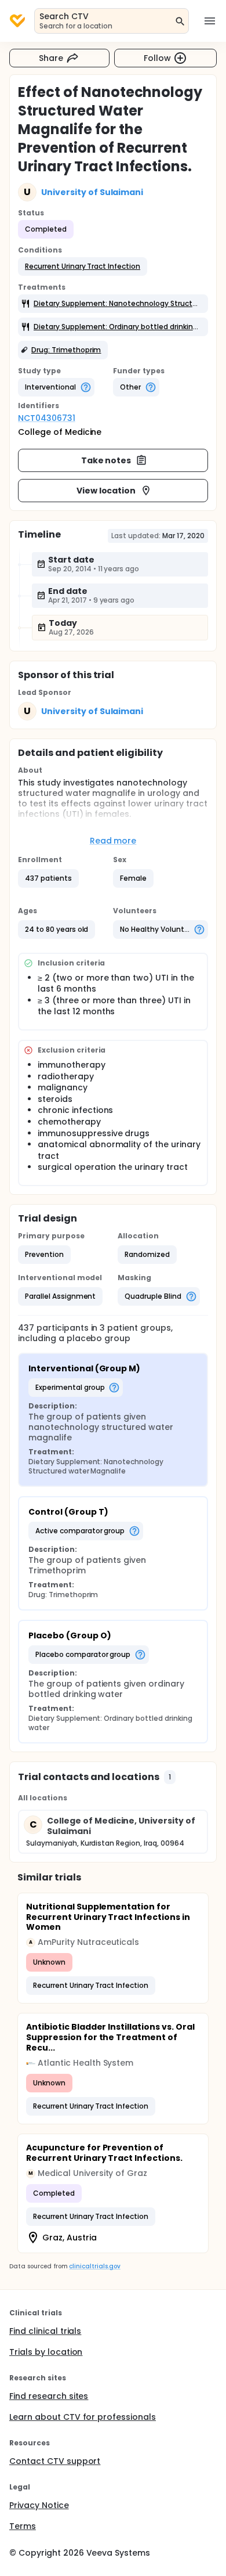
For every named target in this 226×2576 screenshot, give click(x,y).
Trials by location (46, 2352)
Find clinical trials (45, 2331)
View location (106, 491)
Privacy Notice (39, 2505)
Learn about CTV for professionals (83, 2417)
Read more (113, 841)
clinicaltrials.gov (94, 2266)
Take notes (106, 460)
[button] (83, 266)
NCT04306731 (47, 418)
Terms (23, 2526)
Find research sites (49, 2396)
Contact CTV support (55, 2461)
